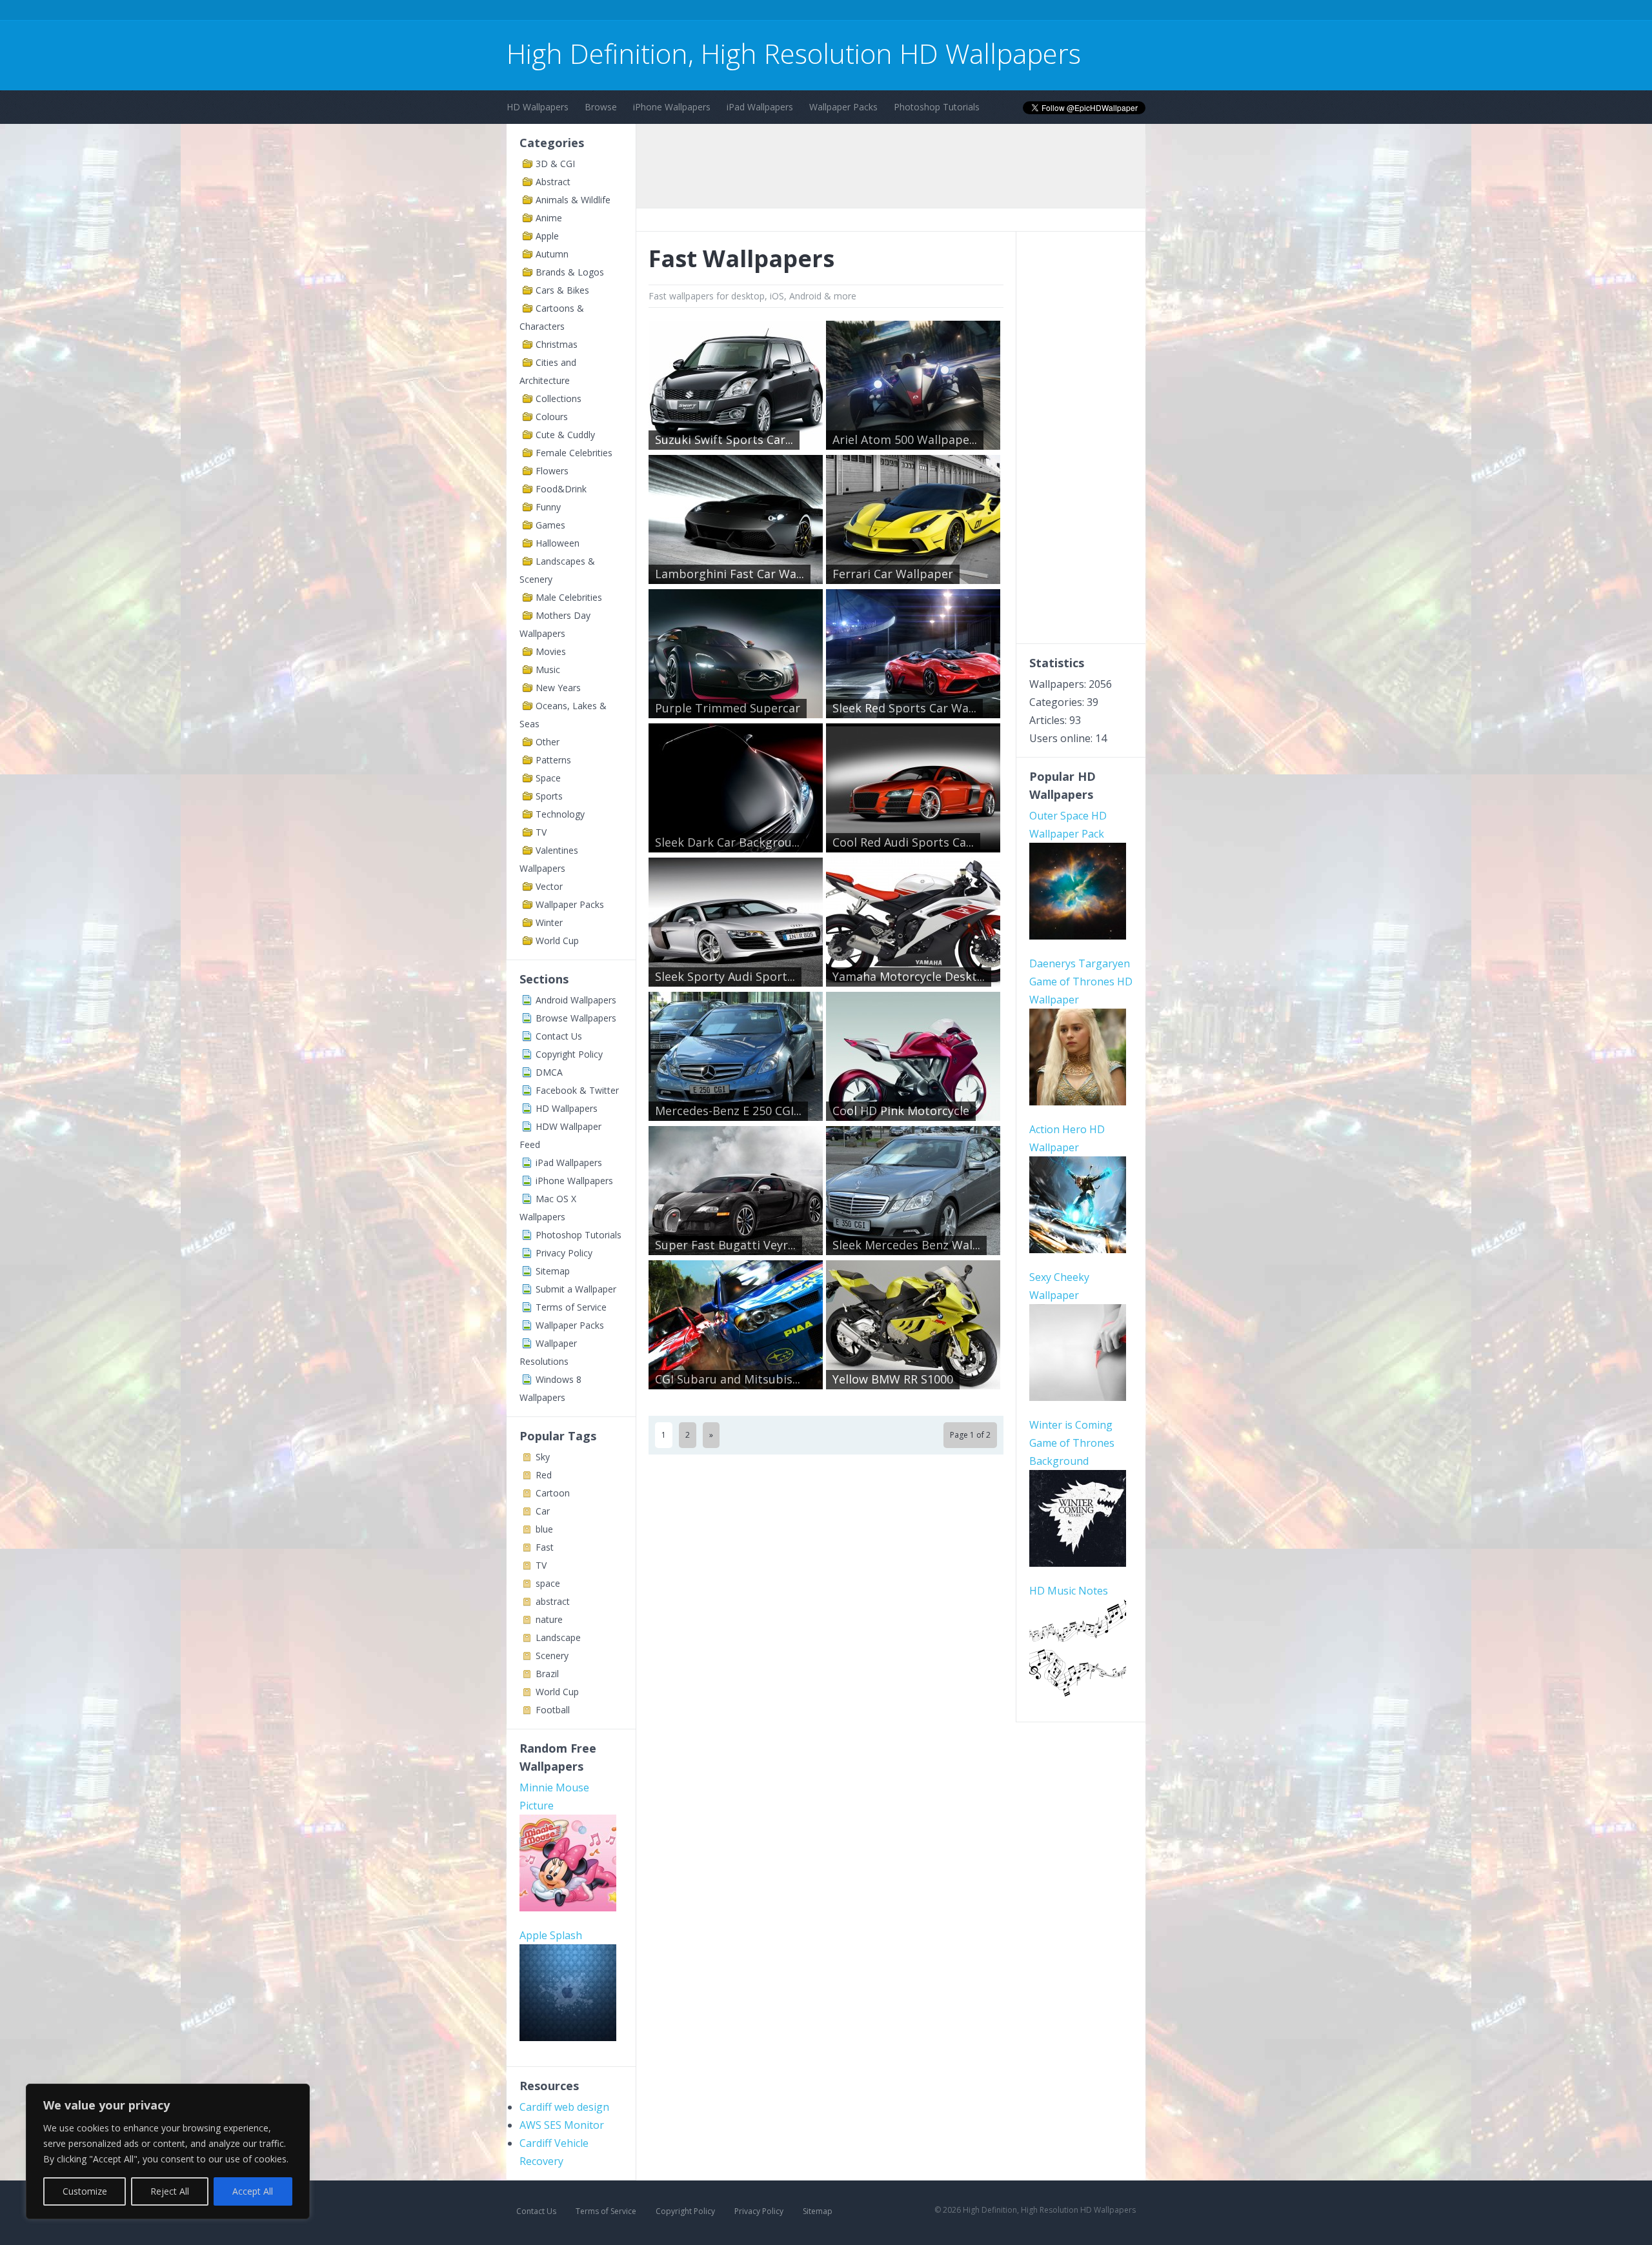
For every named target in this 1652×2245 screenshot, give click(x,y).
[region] (168, 2151)
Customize (85, 2191)
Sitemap (553, 1271)
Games (550, 525)
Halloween (558, 543)
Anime (549, 218)
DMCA (549, 1072)
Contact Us (559, 1036)
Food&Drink (561, 489)
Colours (552, 417)
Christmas (557, 344)
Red (544, 1475)
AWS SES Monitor (562, 2125)
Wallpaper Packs (843, 107)
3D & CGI (555, 164)
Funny (548, 507)
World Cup (557, 941)
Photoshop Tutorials (937, 107)
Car (543, 1511)
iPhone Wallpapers (672, 107)
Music (548, 669)
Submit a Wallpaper (576, 1289)
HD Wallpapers (538, 107)
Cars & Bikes (562, 290)
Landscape (558, 1637)
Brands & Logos (570, 272)
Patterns (553, 760)
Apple (547, 236)
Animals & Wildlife (573, 200)
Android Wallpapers (576, 1000)
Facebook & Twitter (577, 1090)
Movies (551, 651)
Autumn (552, 254)
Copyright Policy (569, 1054)
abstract (553, 1601)
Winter (549, 922)
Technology (560, 814)
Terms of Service (571, 1307)
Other (548, 742)
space (548, 1583)
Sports (549, 796)
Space (548, 778)
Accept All (253, 2191)
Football (553, 1710)
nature (549, 1619)
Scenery (552, 1656)
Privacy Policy (564, 1253)
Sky (543, 1457)
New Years (558, 688)
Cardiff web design (564, 2107)
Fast (545, 1547)
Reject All (170, 2191)
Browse (601, 107)
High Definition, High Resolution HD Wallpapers (794, 53)
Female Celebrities (574, 453)
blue (544, 1529)
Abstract (553, 182)
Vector (549, 886)
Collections (559, 398)
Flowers (552, 471)
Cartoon (553, 1493)
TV (541, 832)
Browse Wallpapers (576, 1018)
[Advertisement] (741, 12)
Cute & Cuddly (565, 435)
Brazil (547, 1674)
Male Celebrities (569, 597)
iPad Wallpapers (760, 107)
